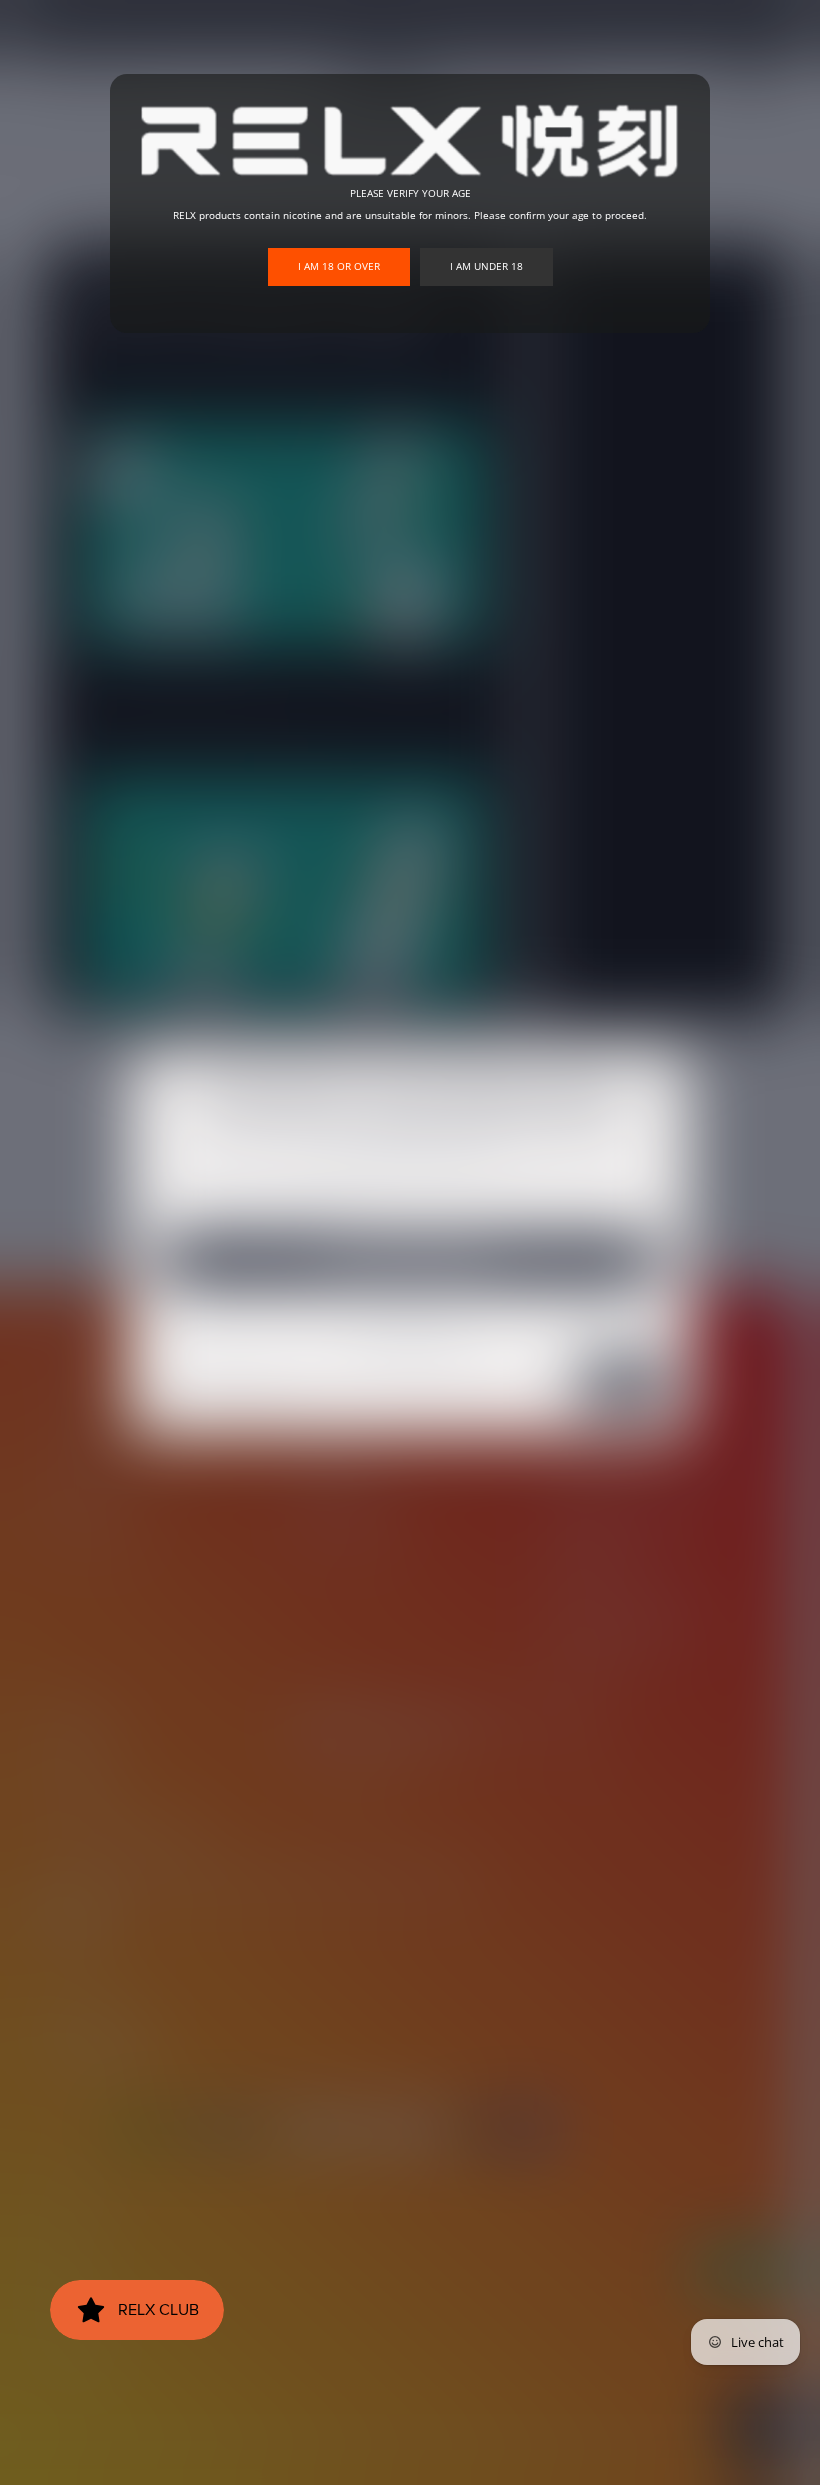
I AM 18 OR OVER (339, 266)
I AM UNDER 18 (486, 266)
